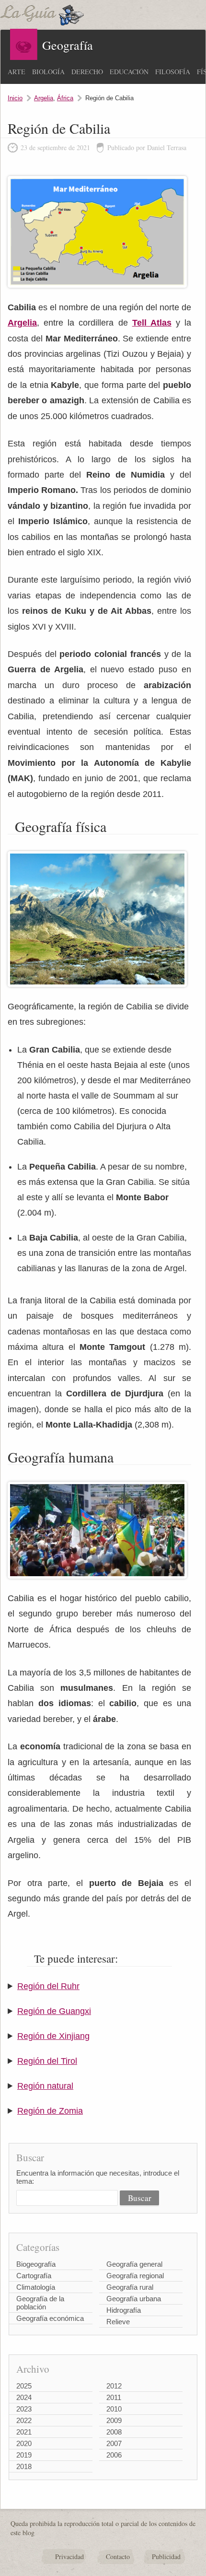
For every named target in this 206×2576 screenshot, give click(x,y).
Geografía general (134, 2264)
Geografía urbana (134, 2299)
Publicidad (166, 2557)
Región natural (45, 2086)
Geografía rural (130, 2287)
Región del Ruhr (48, 1986)
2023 (24, 2409)
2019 (24, 2455)
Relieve (118, 2322)
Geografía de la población (40, 2303)
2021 (24, 2432)
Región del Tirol (47, 2061)
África (65, 98)
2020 (24, 2443)
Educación (129, 72)
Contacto (118, 2557)
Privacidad (69, 2557)
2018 (24, 2466)
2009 (114, 2420)
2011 (114, 2397)
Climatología (36, 2287)
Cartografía (34, 2276)
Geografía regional (135, 2276)
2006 (114, 2455)
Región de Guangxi (54, 2011)
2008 (114, 2432)
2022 (24, 2420)
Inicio (15, 98)
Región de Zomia (50, 2111)
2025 (24, 2386)
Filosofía (173, 72)
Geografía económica (50, 2318)
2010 (114, 2409)
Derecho (87, 72)
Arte (17, 72)
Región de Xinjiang (53, 2036)
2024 (24, 2397)
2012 (114, 2386)
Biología (48, 72)
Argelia (44, 98)
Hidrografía (124, 2310)
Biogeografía (36, 2264)
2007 (114, 2443)
